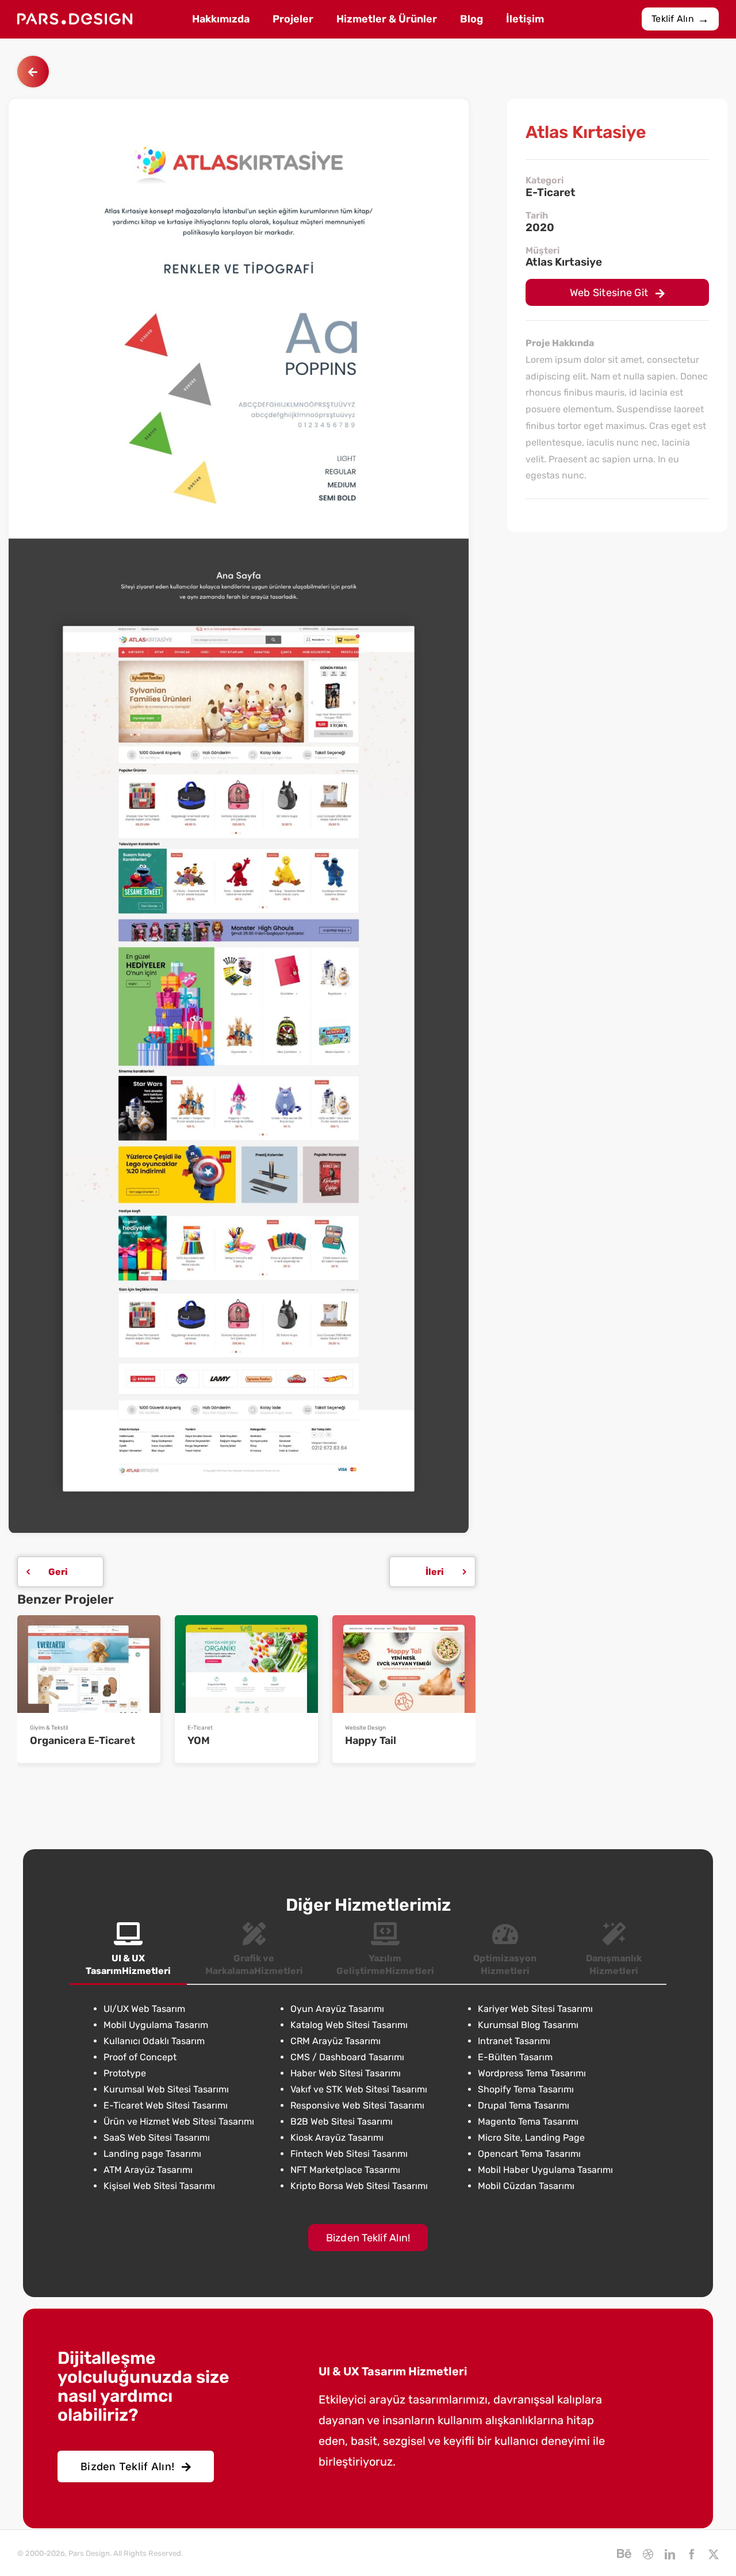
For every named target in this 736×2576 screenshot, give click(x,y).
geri (58, 1572)
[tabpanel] (368, 2098)
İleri (435, 1572)
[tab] (128, 1950)
